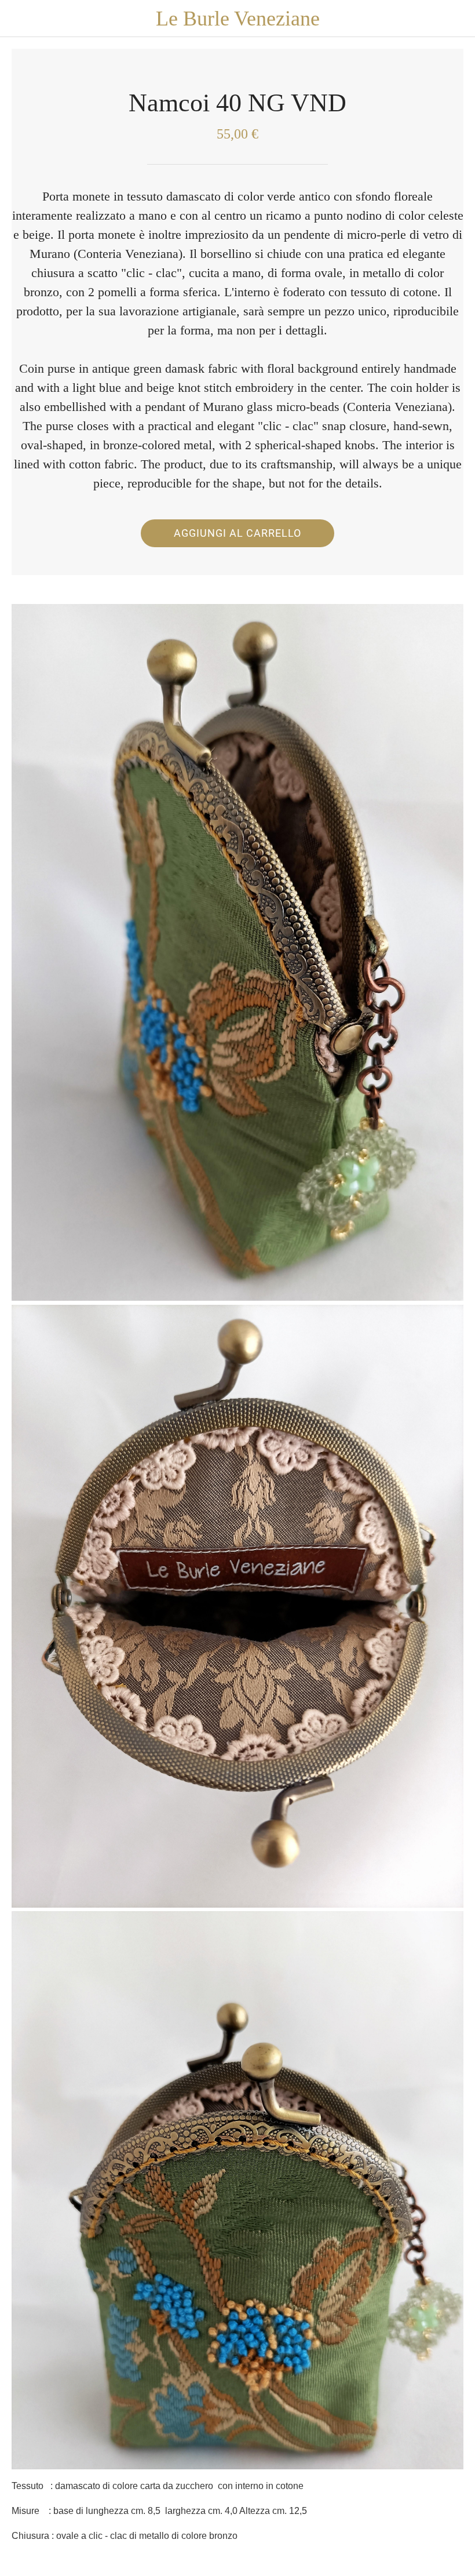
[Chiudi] (19, 19)
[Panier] (456, 19)
